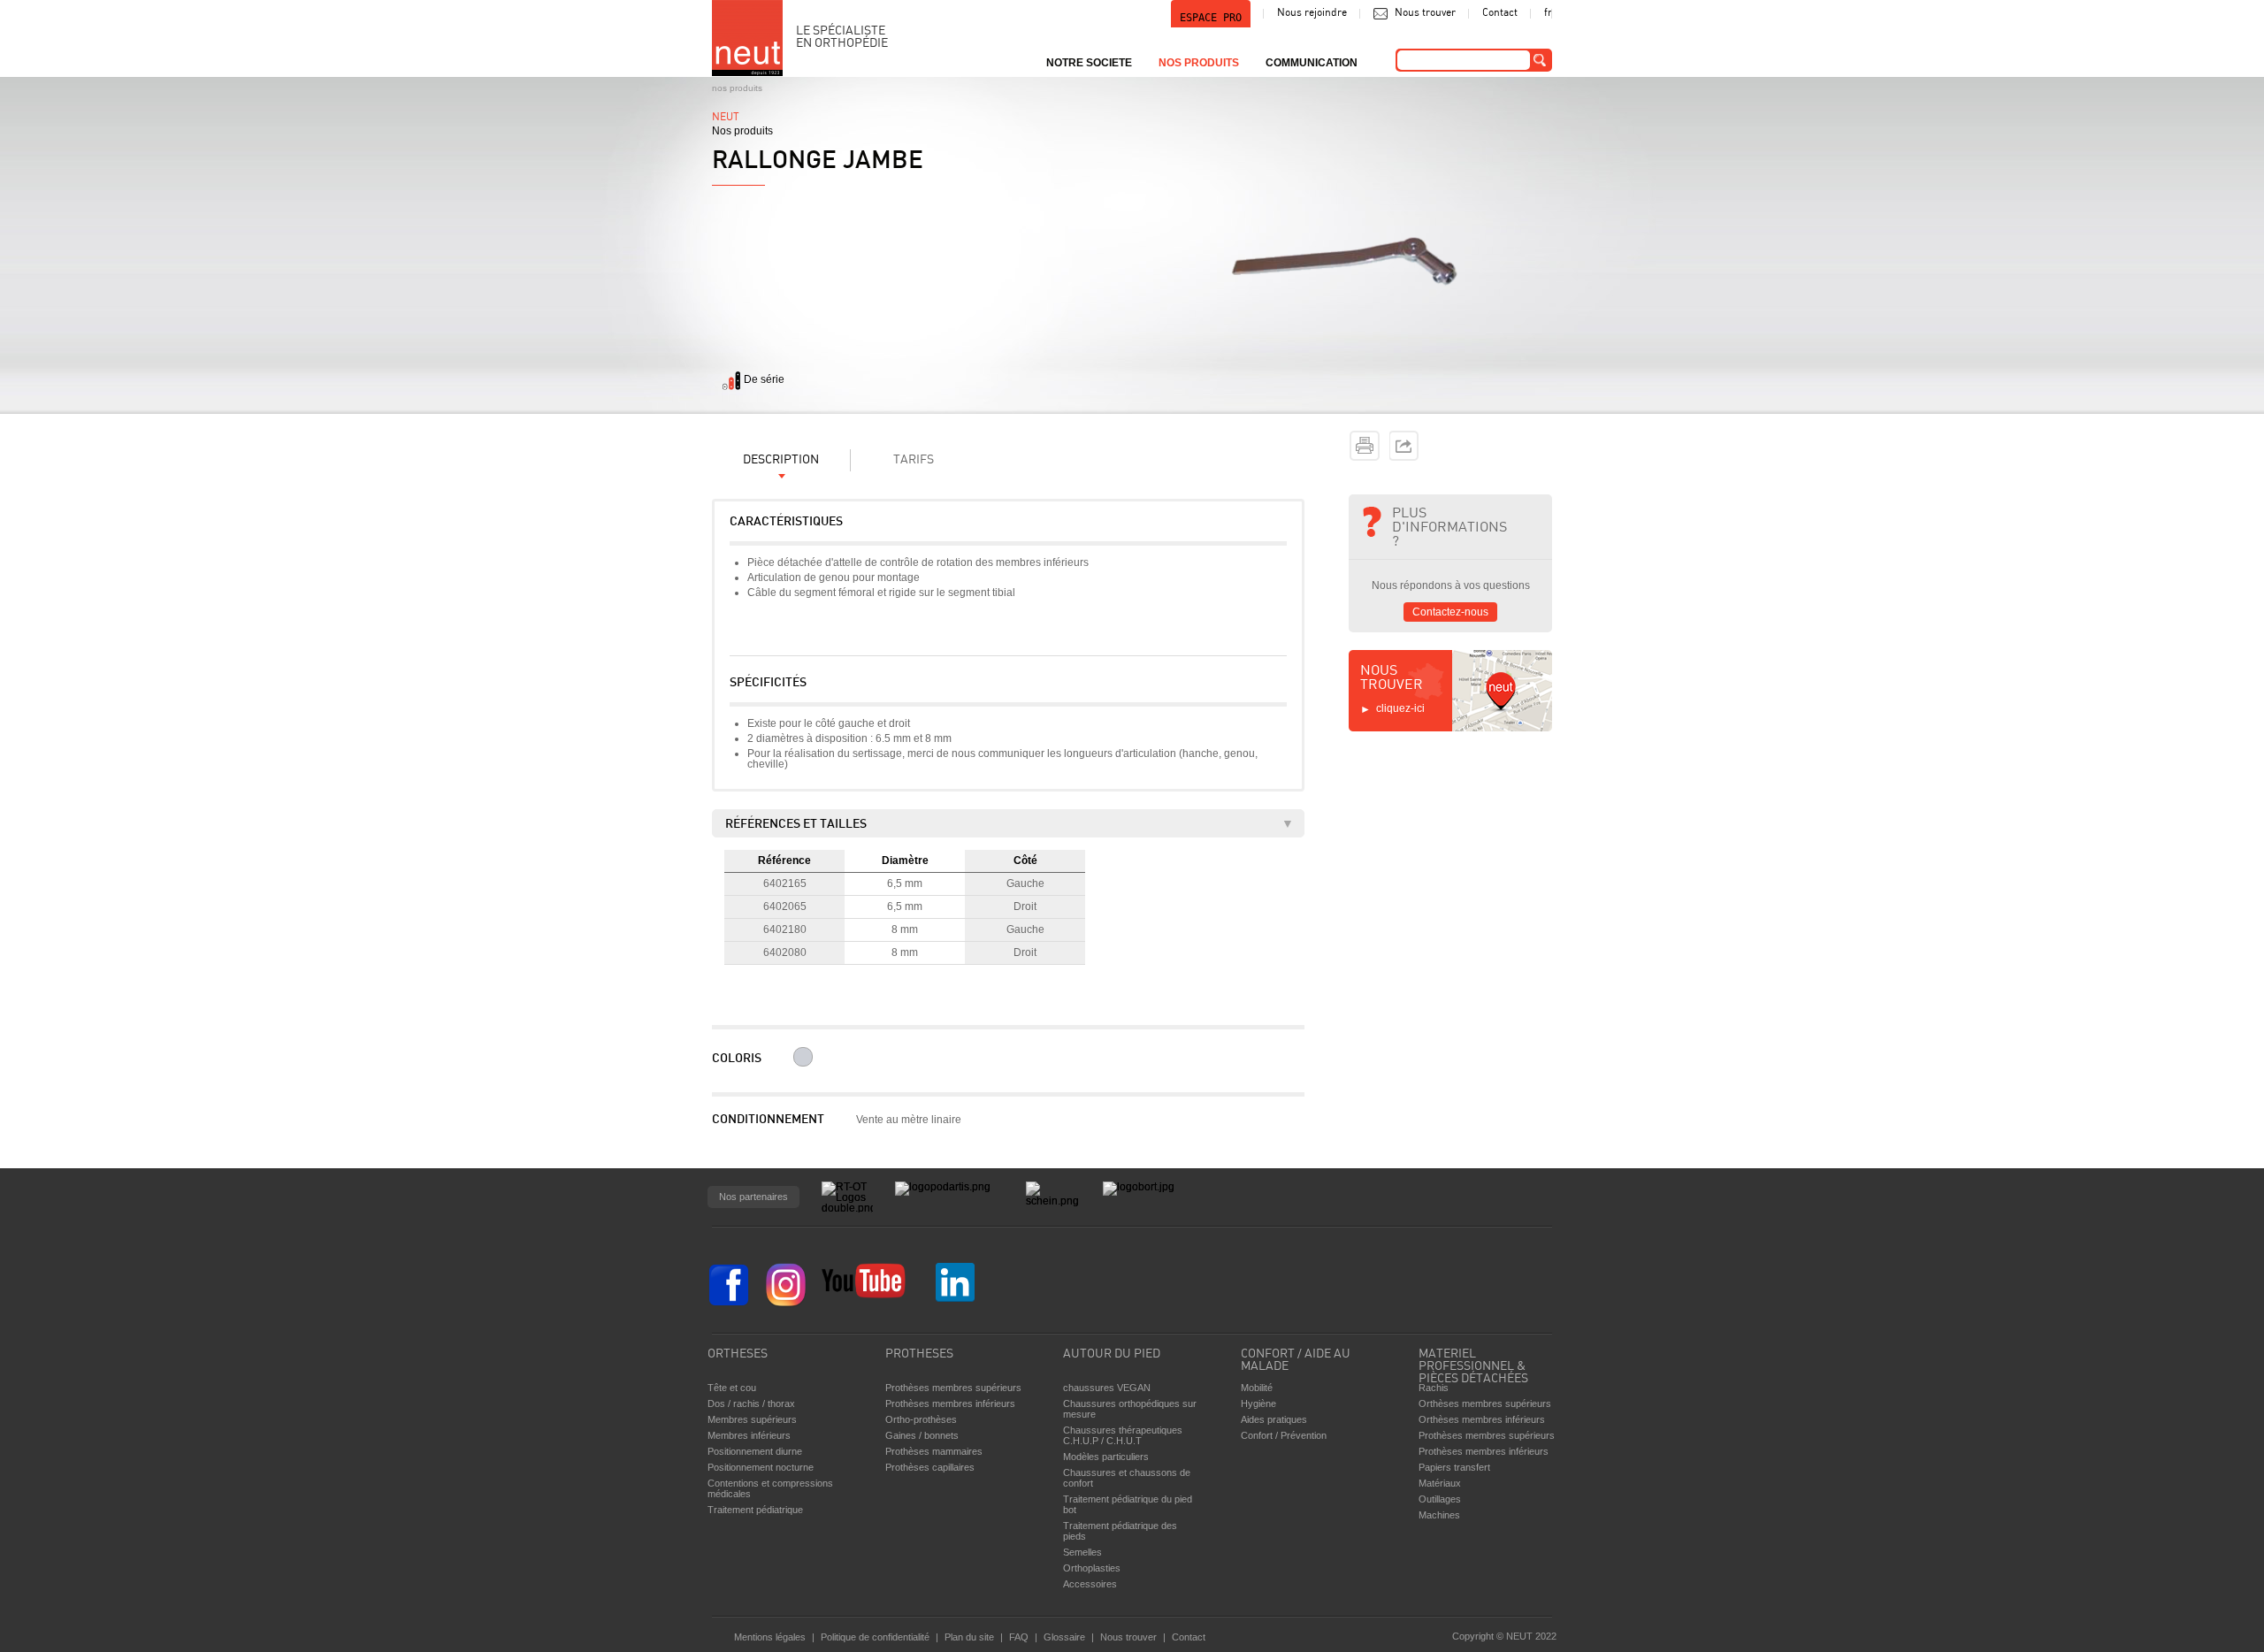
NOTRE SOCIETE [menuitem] (1089, 63)
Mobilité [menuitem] (1257, 1388)
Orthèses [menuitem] (738, 1354)
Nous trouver (1425, 13)
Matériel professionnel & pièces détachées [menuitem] (1473, 1362)
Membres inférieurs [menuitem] (749, 1435)
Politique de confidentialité (875, 1637)
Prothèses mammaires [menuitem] (934, 1451)
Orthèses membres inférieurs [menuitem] (1482, 1419)
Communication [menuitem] (1312, 63)
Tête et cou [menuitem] (732, 1388)
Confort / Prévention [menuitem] (1284, 1435)
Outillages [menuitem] (1440, 1499)
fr (1548, 13)
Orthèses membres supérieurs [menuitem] (1485, 1403)
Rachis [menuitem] (1434, 1388)
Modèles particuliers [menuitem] (1106, 1457)
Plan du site (969, 1637)
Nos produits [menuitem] (1199, 63)
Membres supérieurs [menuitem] (752, 1419)
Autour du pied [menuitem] (1112, 1354)
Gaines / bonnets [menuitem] (922, 1435)
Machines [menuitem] (1439, 1515)
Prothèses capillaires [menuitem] (930, 1467)
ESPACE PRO (1211, 18)
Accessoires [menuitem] (1090, 1584)
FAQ (1019, 1637)
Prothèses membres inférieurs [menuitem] (950, 1403)
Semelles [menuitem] (1082, 1552)
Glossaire (1064, 1637)
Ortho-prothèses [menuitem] (921, 1419)
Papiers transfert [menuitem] (1454, 1467)
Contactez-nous (1450, 612)
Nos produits (737, 88)
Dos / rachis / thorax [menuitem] (751, 1403)
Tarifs (914, 460)
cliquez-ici (1400, 708)
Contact (1500, 13)
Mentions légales (770, 1637)
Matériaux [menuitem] (1440, 1483)
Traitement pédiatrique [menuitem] (755, 1510)
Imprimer (1365, 446)
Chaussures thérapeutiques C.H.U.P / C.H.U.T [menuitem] (1123, 1435)
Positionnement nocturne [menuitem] (761, 1467)
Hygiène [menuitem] (1258, 1403)
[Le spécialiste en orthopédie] (747, 38)
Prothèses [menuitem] (919, 1354)
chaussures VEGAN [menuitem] (1107, 1388)
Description (781, 460)
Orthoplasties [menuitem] (1092, 1568)
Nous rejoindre (1312, 13)
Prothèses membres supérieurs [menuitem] (953, 1388)
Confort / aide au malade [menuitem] (1296, 1361)
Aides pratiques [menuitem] (1274, 1419)
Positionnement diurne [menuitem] (755, 1451)
